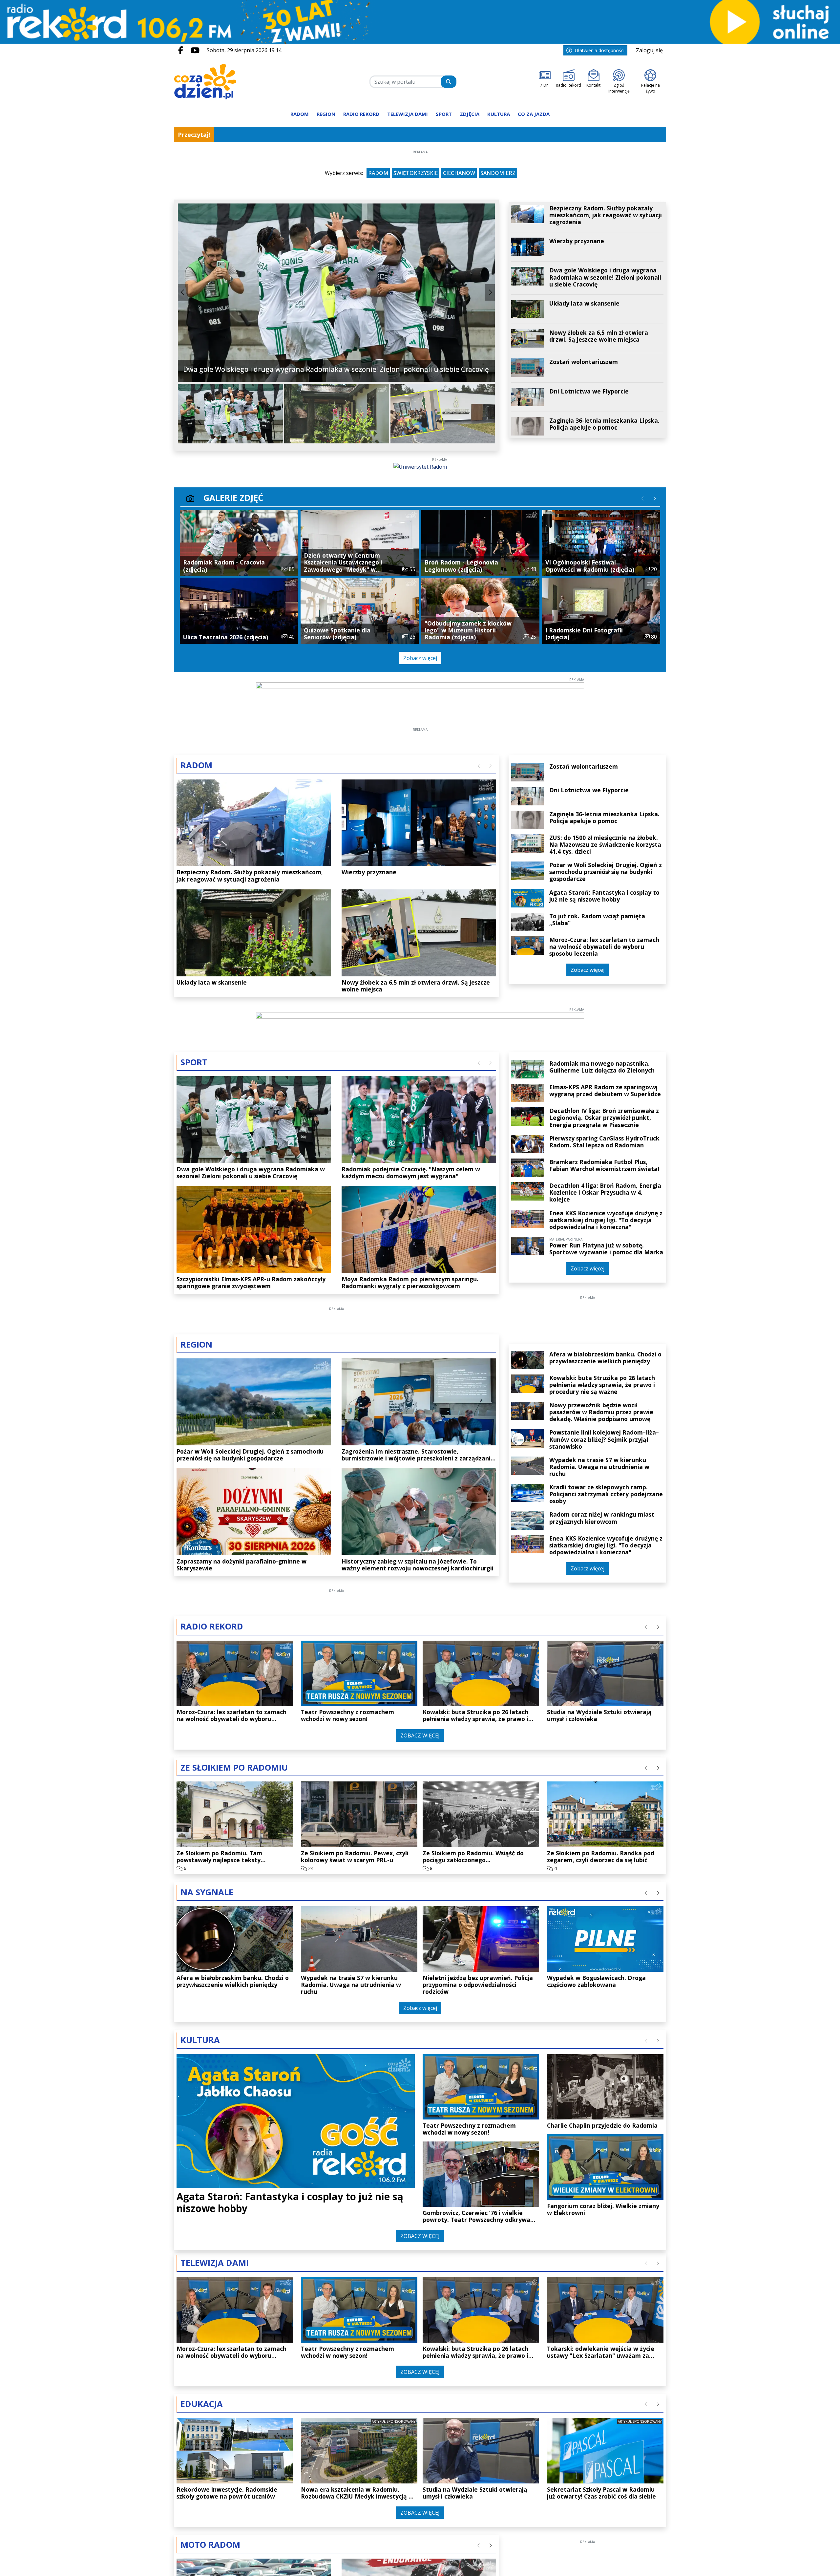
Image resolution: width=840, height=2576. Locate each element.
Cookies (338, 1397)
